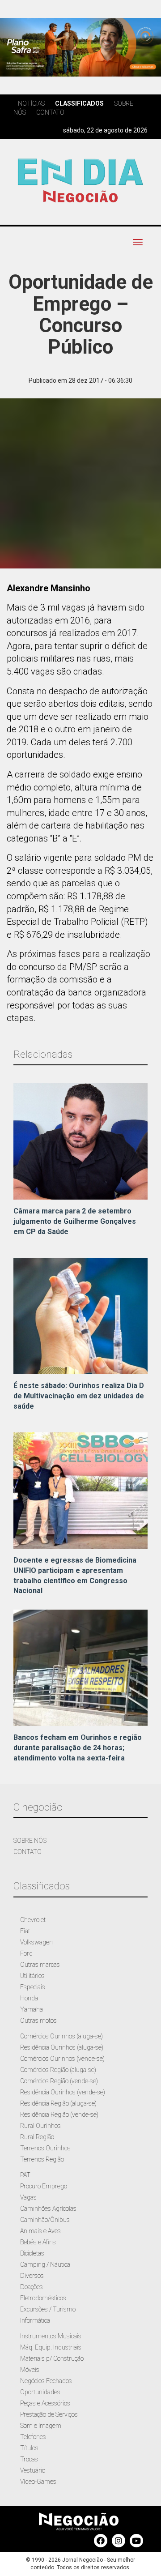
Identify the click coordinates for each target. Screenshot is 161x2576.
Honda (29, 1998)
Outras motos (38, 2021)
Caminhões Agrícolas (48, 2209)
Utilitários (32, 1976)
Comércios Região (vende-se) (59, 2081)
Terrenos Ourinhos (45, 2148)
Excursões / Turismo (48, 2309)
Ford (26, 1953)
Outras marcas (40, 1965)
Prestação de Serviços (49, 2414)
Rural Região (37, 2137)
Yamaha (32, 2009)
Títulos (29, 2448)
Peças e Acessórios (45, 2403)
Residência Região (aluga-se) (58, 2103)
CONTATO (28, 1852)
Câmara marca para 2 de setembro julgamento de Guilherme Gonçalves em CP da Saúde (75, 1221)
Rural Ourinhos (40, 2126)
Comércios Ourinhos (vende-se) (62, 2059)
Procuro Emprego (44, 2186)
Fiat (25, 1931)
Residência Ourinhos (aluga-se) (62, 2047)
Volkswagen (36, 1942)
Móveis (30, 2370)
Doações (32, 2287)
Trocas (29, 2459)
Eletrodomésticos (43, 2298)
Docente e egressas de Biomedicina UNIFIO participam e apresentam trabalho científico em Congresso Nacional (75, 1576)
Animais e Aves (40, 2231)
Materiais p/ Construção (52, 2358)
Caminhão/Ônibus (45, 2220)
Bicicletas (32, 2253)
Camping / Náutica (45, 2264)
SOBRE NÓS (30, 1841)
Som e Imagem (41, 2426)
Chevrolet (33, 1920)
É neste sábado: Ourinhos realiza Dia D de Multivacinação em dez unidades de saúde (79, 1396)
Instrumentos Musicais (51, 2336)
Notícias (31, 103)
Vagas (28, 2197)
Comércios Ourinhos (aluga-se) (61, 2036)
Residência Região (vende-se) (59, 2115)
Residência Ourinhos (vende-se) (63, 2092)
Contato (50, 112)
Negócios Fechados (46, 2381)
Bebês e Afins (38, 2242)
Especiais (33, 1987)
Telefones (33, 2437)
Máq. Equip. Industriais (51, 2347)
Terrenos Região (42, 2159)
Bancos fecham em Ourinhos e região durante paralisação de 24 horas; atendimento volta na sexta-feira (78, 1748)
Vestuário (33, 2470)
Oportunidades (40, 2392)
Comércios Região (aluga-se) (58, 2070)
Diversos (32, 2276)
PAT (25, 2175)
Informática (35, 2320)
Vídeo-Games (38, 2482)
